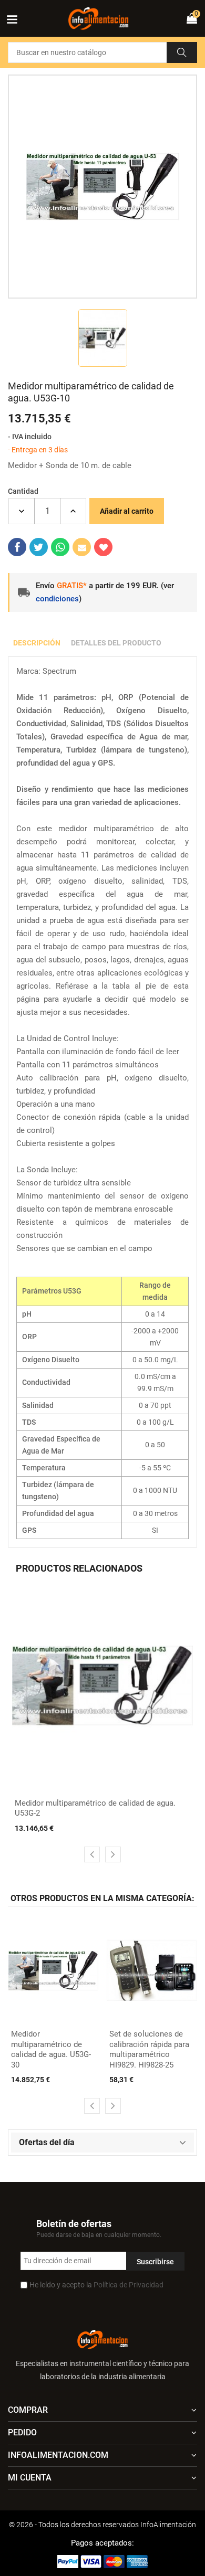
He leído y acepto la (96, 2285)
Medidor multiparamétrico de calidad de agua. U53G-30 (51, 2049)
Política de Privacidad (129, 2285)
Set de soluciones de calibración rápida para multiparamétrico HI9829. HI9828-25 (149, 2049)
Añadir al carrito (127, 511)
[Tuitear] (39, 547)
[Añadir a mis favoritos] (103, 547)
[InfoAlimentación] (102, 2338)
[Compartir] (17, 547)
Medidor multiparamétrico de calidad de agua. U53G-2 (95, 1808)
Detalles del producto (116, 643)
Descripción (37, 643)
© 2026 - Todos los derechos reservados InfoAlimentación (102, 2525)
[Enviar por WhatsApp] (60, 547)
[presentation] (92, 1854)
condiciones (57, 599)
